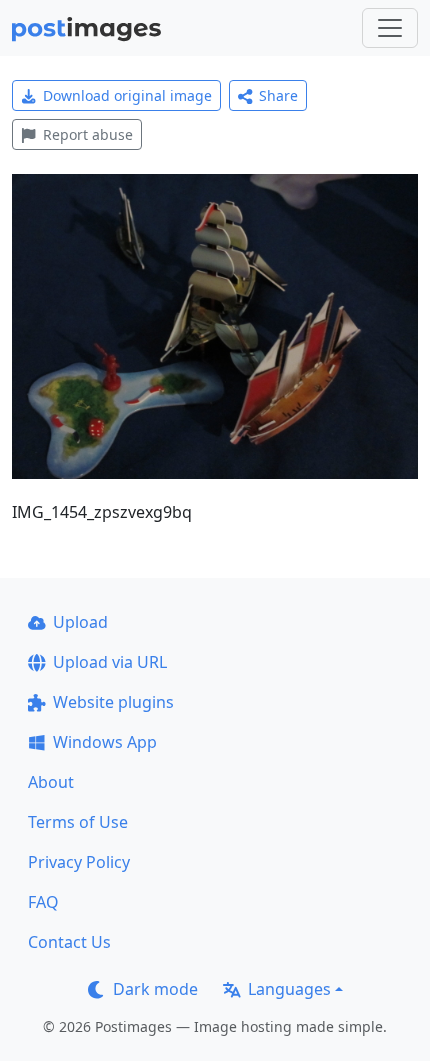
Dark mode (155, 989)
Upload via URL (110, 662)
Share (278, 95)
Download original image (127, 95)
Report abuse (88, 134)
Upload (80, 622)
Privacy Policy (79, 862)
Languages (289, 989)
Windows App (105, 742)
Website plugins (113, 702)
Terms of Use (78, 822)
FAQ (43, 902)
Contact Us (69, 942)
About (51, 782)
